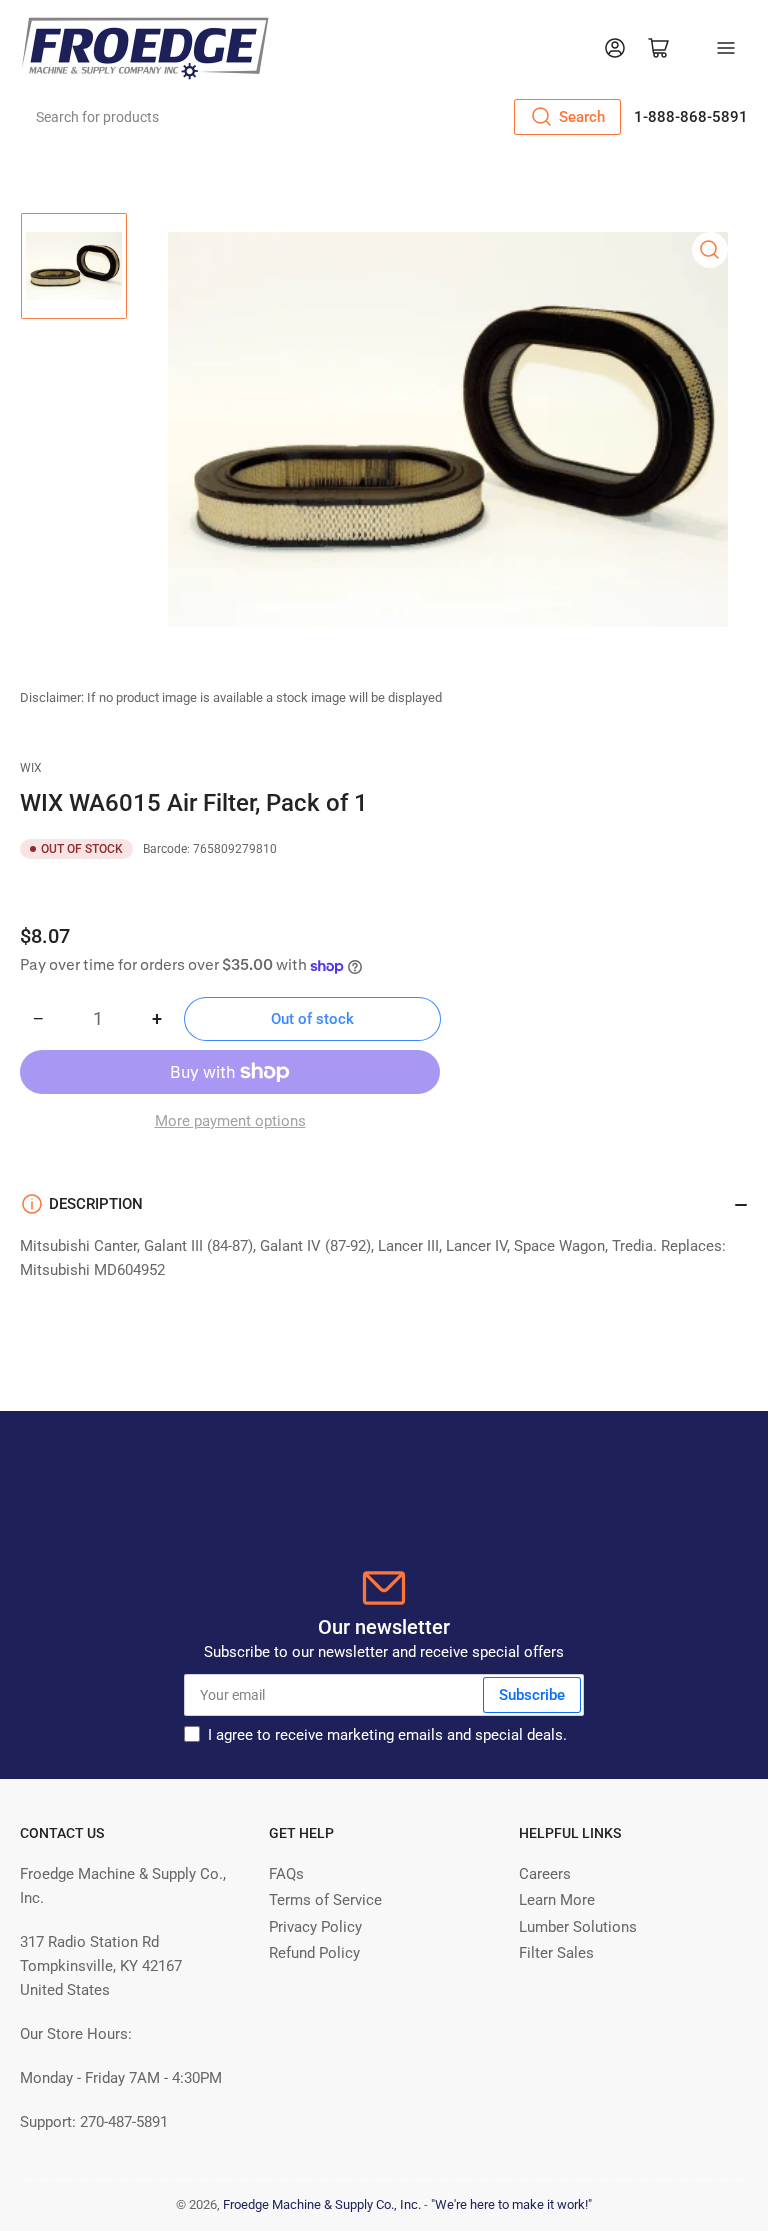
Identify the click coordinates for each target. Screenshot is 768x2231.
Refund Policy (314, 1953)
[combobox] (322, 117)
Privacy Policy (315, 1927)
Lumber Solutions (578, 1927)
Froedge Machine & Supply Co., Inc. (322, 2204)
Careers (545, 1874)
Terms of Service (325, 1900)
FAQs (286, 1874)
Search (582, 117)
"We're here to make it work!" (511, 2204)
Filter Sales (556, 1953)
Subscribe (532, 1695)
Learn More (557, 1900)
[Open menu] (726, 48)
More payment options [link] (230, 1121)
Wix (31, 768)
